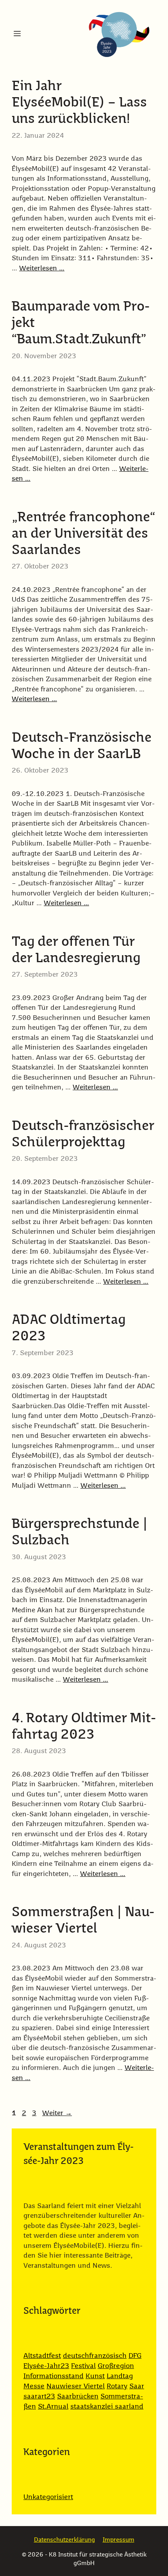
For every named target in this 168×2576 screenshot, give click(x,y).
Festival (83, 2366)
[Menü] (17, 34)
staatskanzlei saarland (107, 2407)
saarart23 (39, 2397)
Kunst (95, 2376)
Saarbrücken (78, 2397)
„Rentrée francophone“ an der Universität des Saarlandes (83, 534)
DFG (135, 2356)
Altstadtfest (42, 2356)
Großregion (116, 2366)
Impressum (119, 2540)
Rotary (117, 2386)
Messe (34, 2386)
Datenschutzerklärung (64, 2540)
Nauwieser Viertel (76, 2386)
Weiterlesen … (42, 269)
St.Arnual (53, 2407)
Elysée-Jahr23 (46, 2366)
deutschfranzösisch (95, 2356)
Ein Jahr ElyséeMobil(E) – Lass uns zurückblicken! (79, 103)
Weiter (57, 2113)
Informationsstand (54, 2376)
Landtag (120, 2376)
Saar (137, 2386)
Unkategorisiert (48, 2497)
